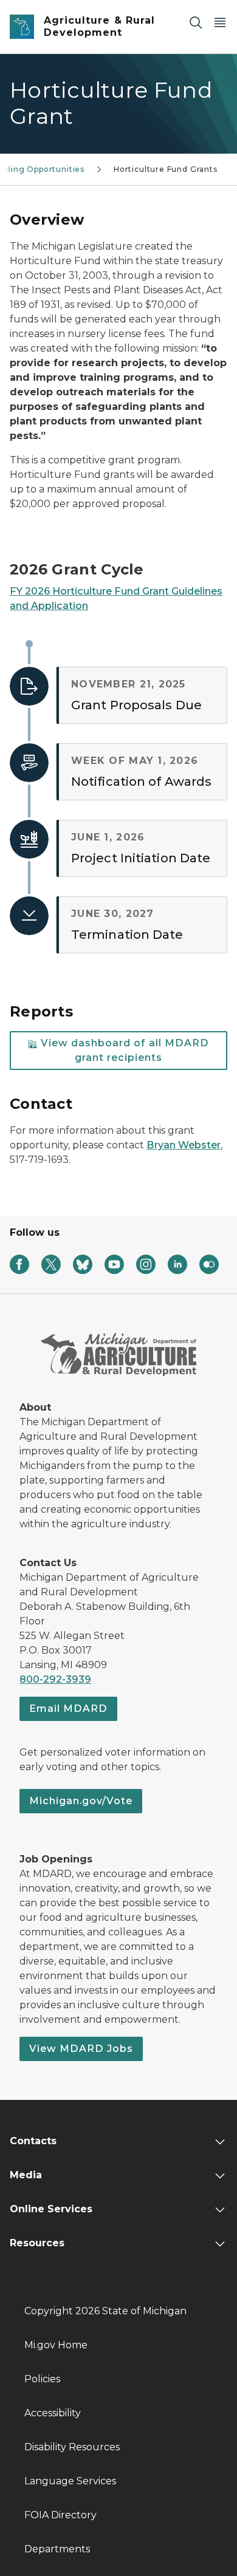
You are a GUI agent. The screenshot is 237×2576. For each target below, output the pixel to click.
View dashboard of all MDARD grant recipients (123, 1050)
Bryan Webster (184, 1145)
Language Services (70, 2481)
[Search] (196, 22)
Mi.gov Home (56, 2345)
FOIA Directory (60, 2515)
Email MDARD (68, 1709)
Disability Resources (72, 2447)
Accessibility (53, 2413)
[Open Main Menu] (220, 22)
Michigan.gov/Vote (81, 1801)
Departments (57, 2549)
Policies (42, 2379)
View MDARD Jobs (81, 2049)
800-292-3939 (55, 1679)
